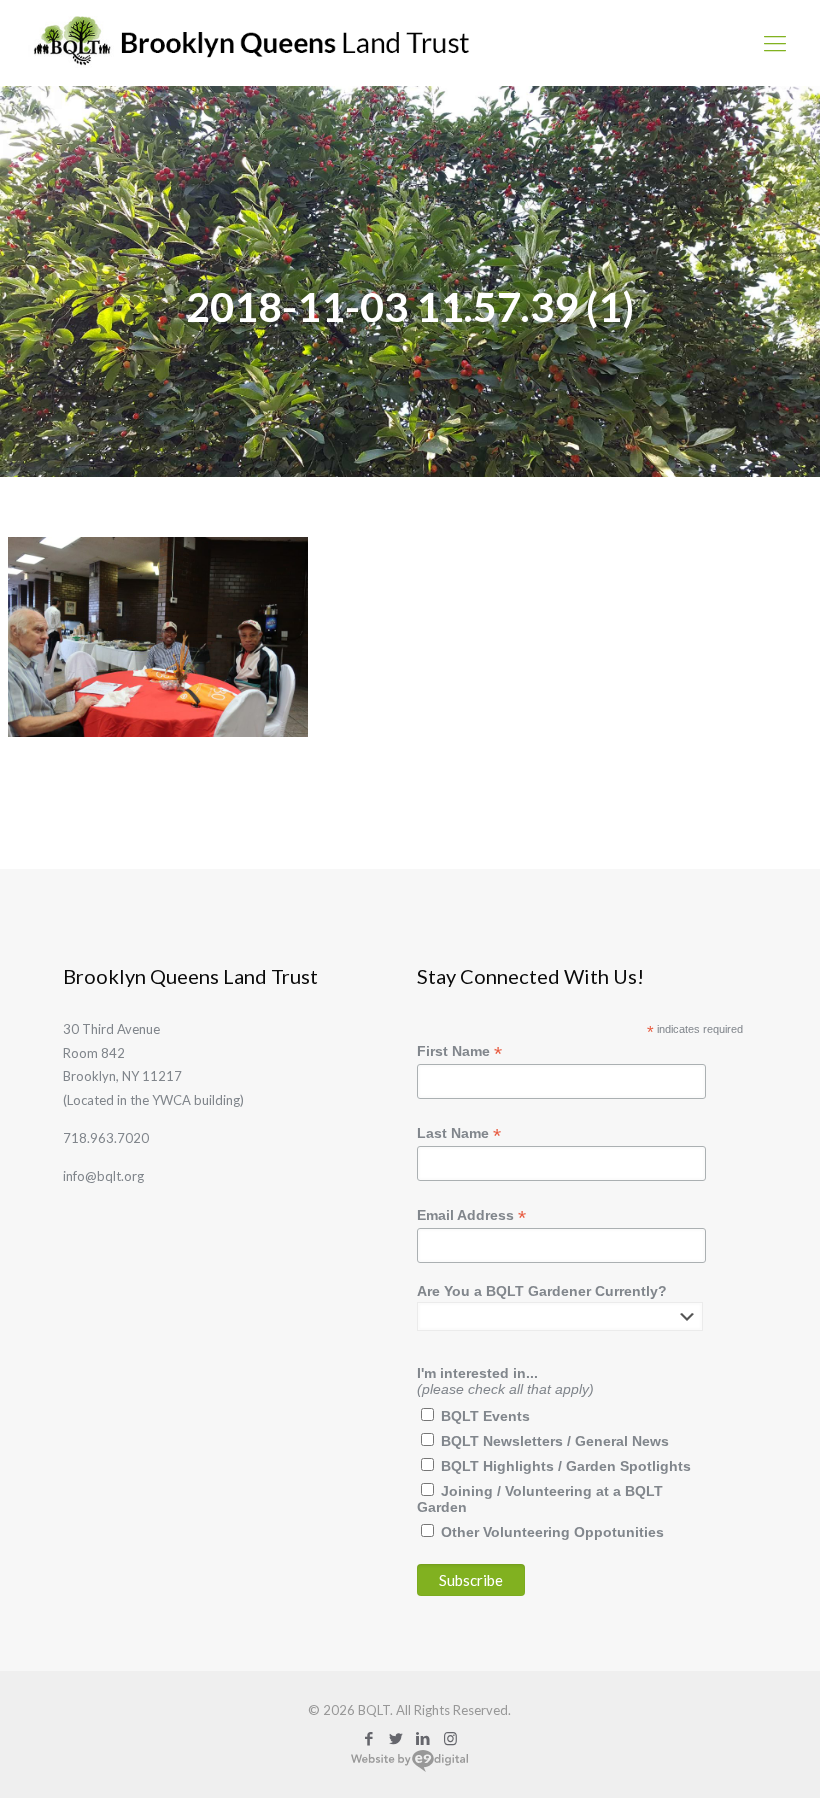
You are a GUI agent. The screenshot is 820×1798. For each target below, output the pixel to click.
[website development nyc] (409, 1768)
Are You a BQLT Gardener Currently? (542, 1291)
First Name (459, 1051)
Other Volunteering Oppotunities (552, 1532)
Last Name (459, 1133)
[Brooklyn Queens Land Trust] (251, 42)
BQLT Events (485, 1416)
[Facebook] (369, 1738)
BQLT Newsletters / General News (555, 1441)
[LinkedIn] (423, 1738)
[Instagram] (450, 1738)
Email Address (471, 1215)
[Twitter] (396, 1738)
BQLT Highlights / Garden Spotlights (566, 1466)
